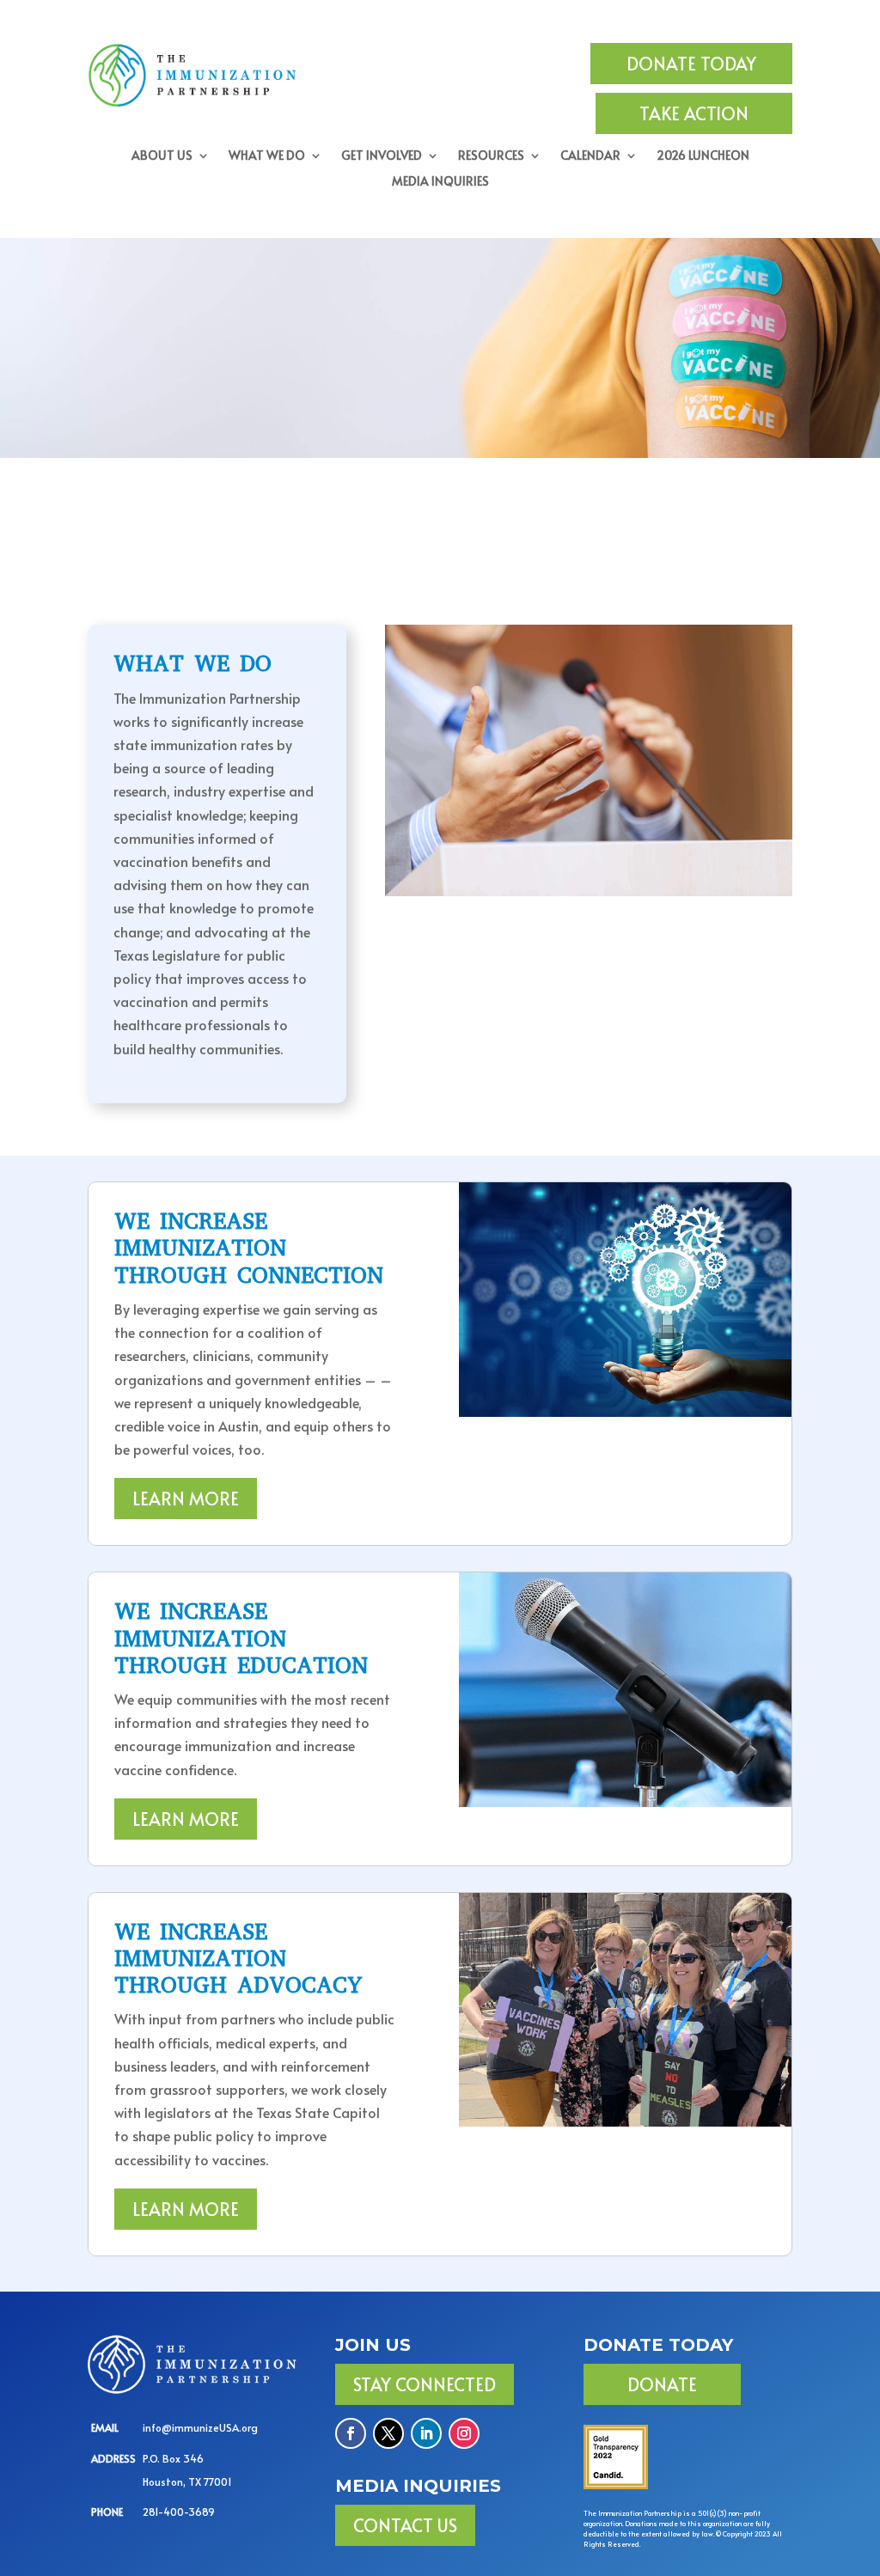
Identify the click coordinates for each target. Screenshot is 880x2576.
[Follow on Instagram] (464, 2433)
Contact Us (405, 2525)
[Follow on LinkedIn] (426, 2433)
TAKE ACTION (694, 113)
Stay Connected (425, 2384)
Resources (491, 156)
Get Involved (382, 156)
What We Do (267, 156)
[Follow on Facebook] (351, 2433)
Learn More (186, 1499)
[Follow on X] (388, 2433)
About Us (162, 156)
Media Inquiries (440, 182)
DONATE (662, 2384)
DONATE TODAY (691, 64)
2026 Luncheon (703, 156)
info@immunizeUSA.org (200, 2427)
